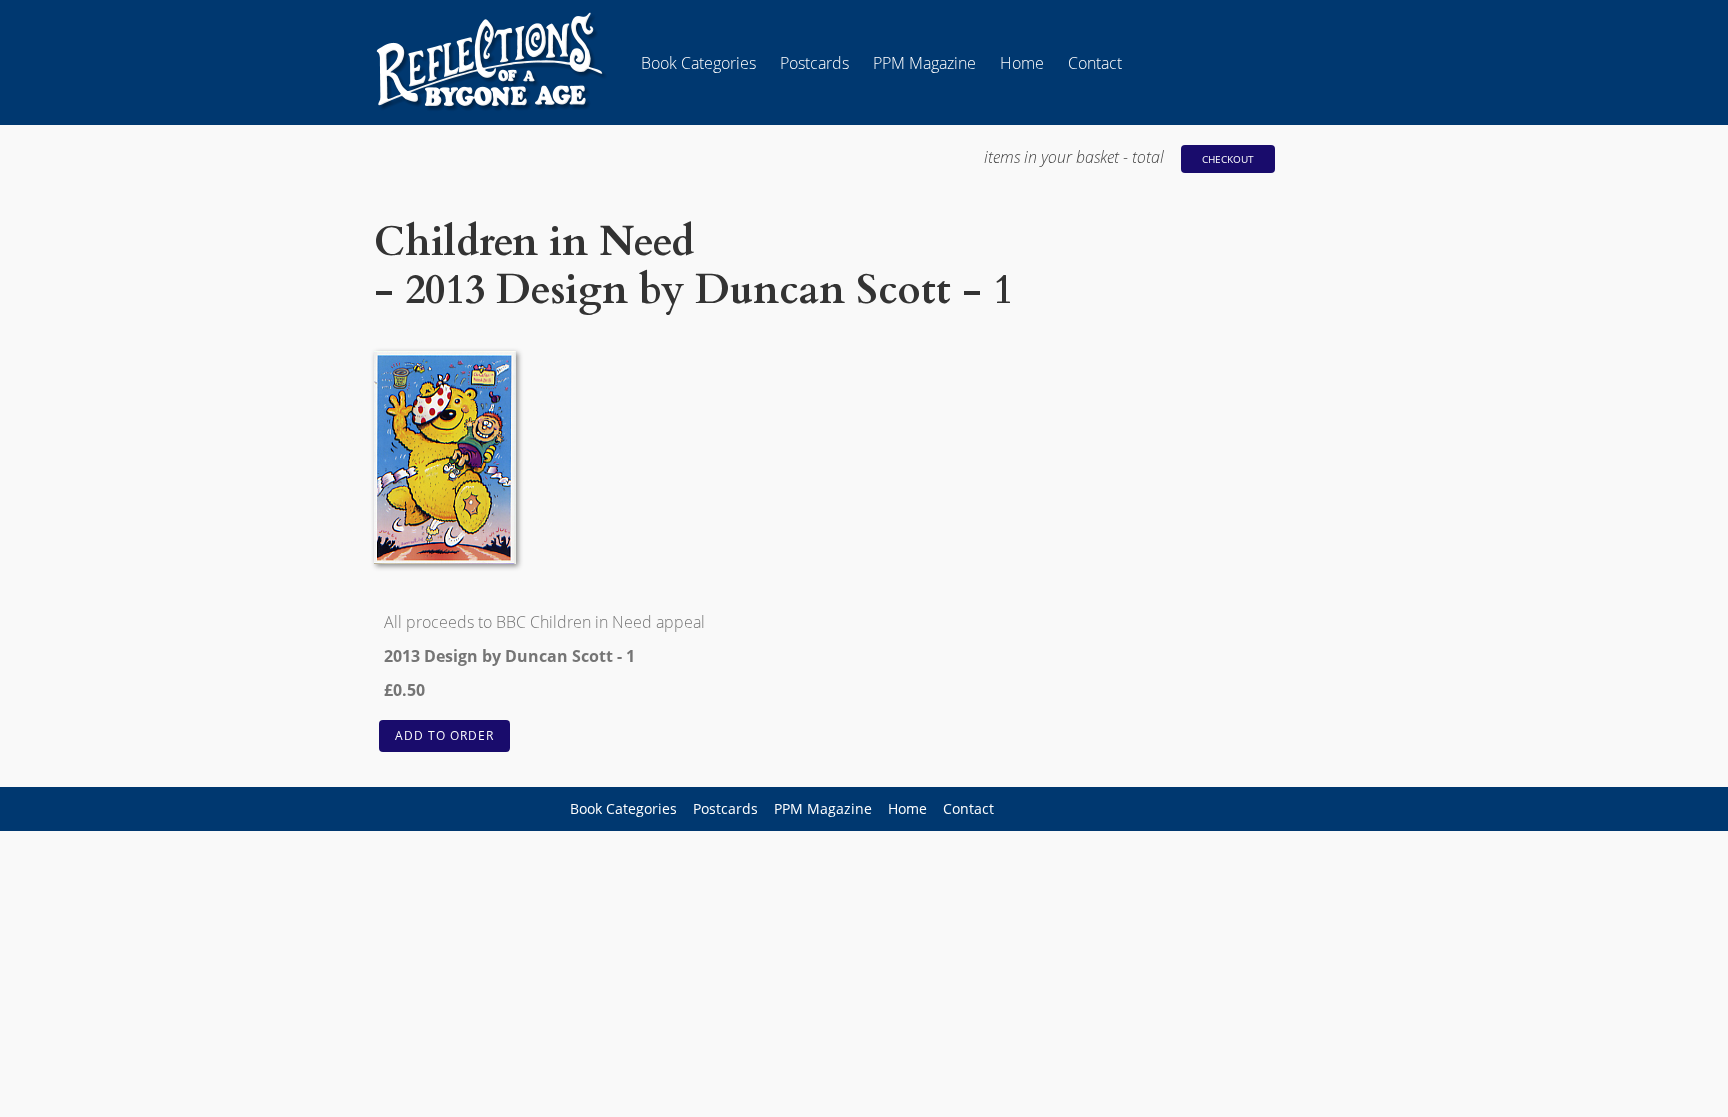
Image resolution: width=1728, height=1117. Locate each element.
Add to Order (444, 735)
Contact (1095, 63)
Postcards (814, 63)
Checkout (1228, 159)
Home (1022, 63)
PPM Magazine (924, 63)
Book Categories (698, 63)
